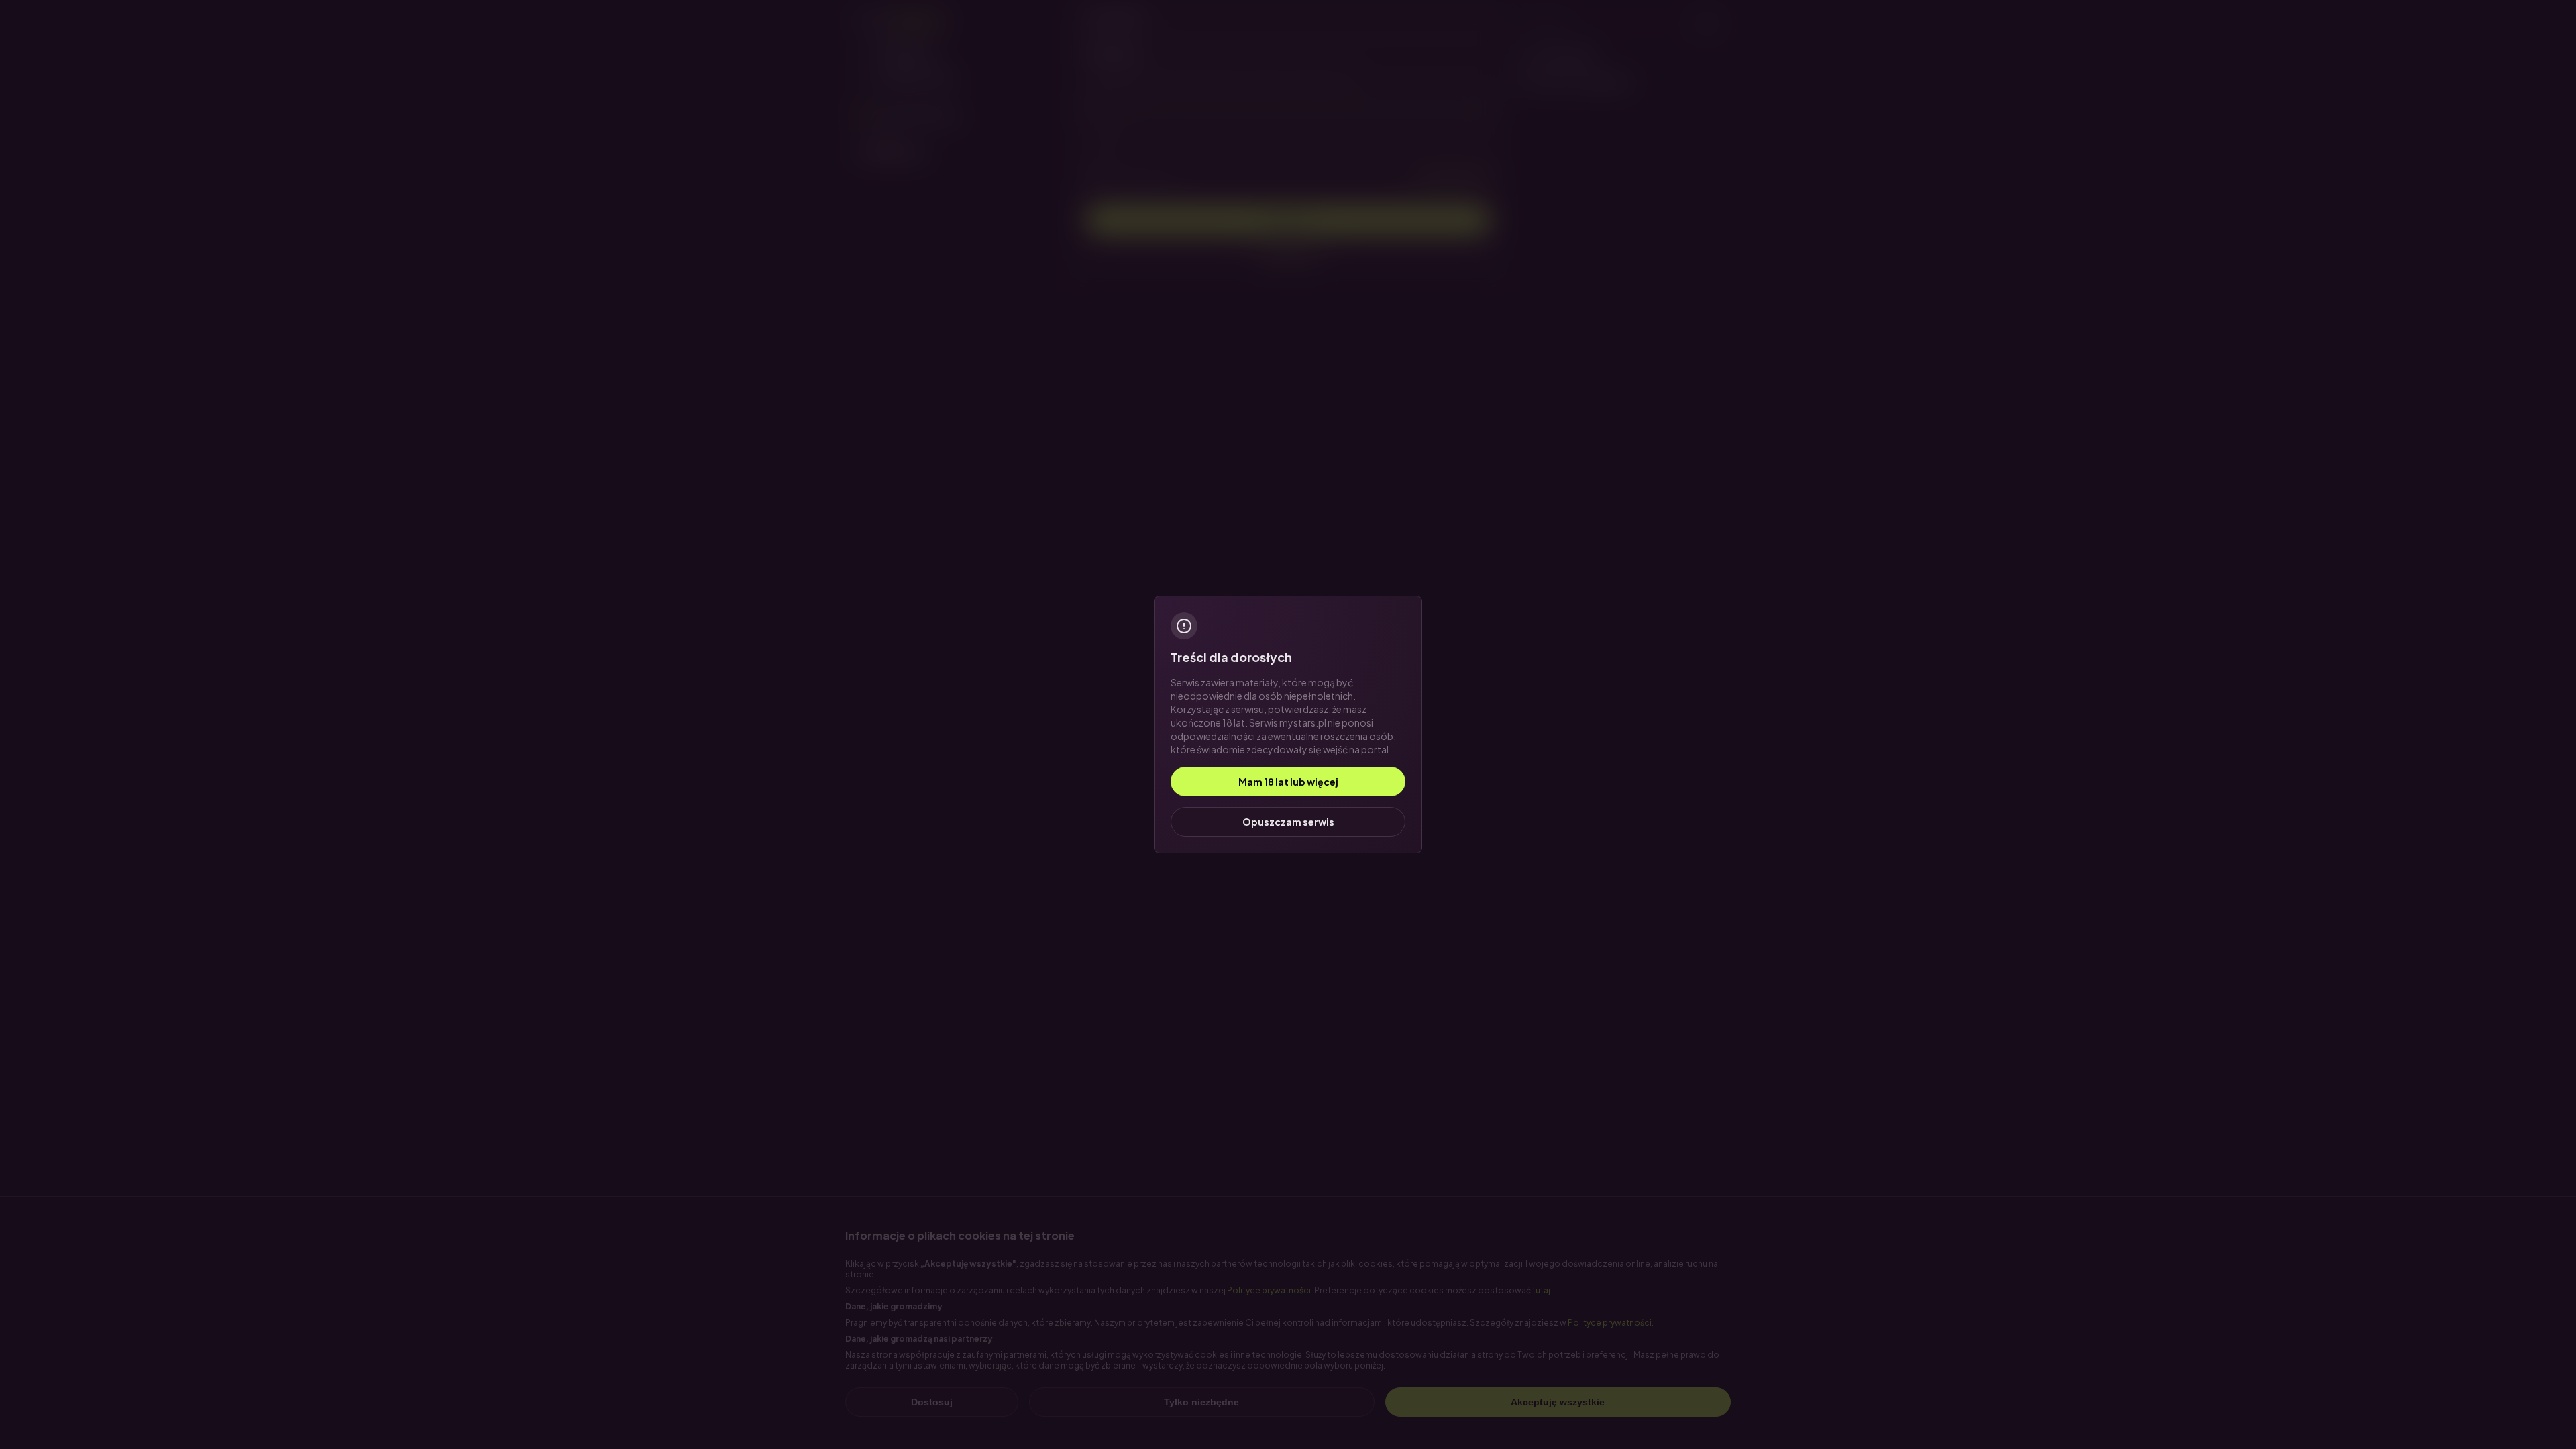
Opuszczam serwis (1288, 822)
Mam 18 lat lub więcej (1288, 782)
